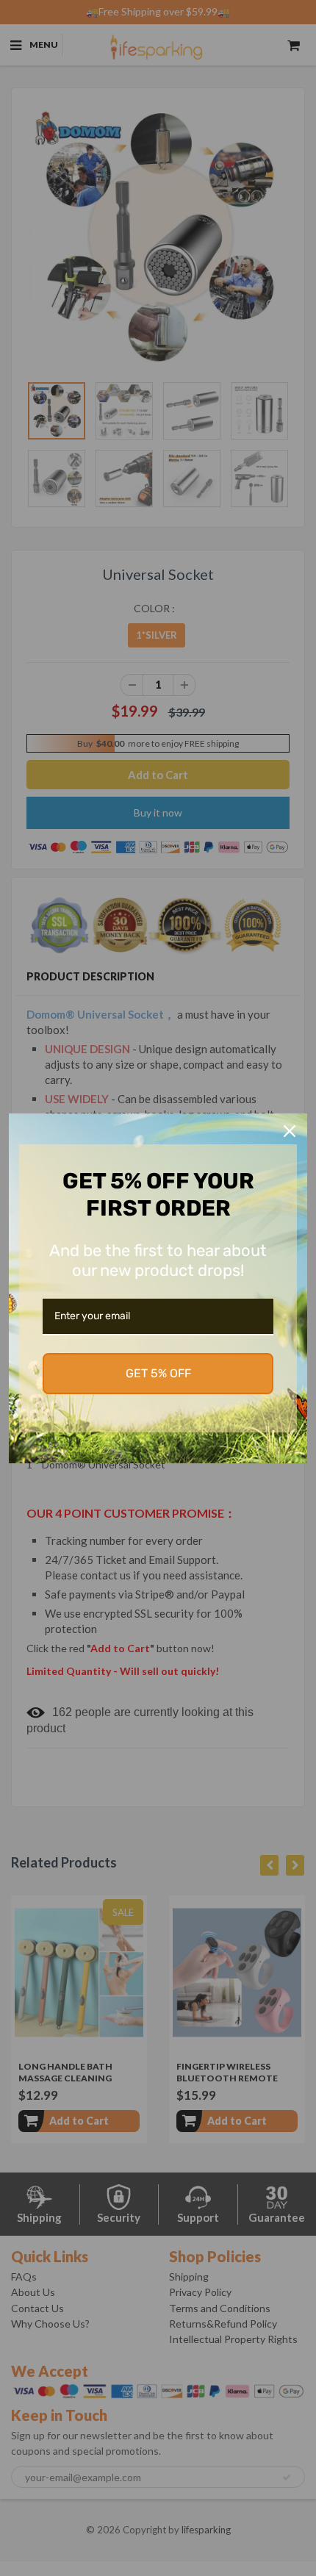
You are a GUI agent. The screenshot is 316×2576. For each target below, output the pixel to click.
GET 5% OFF (158, 1373)
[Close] (290, 1131)
